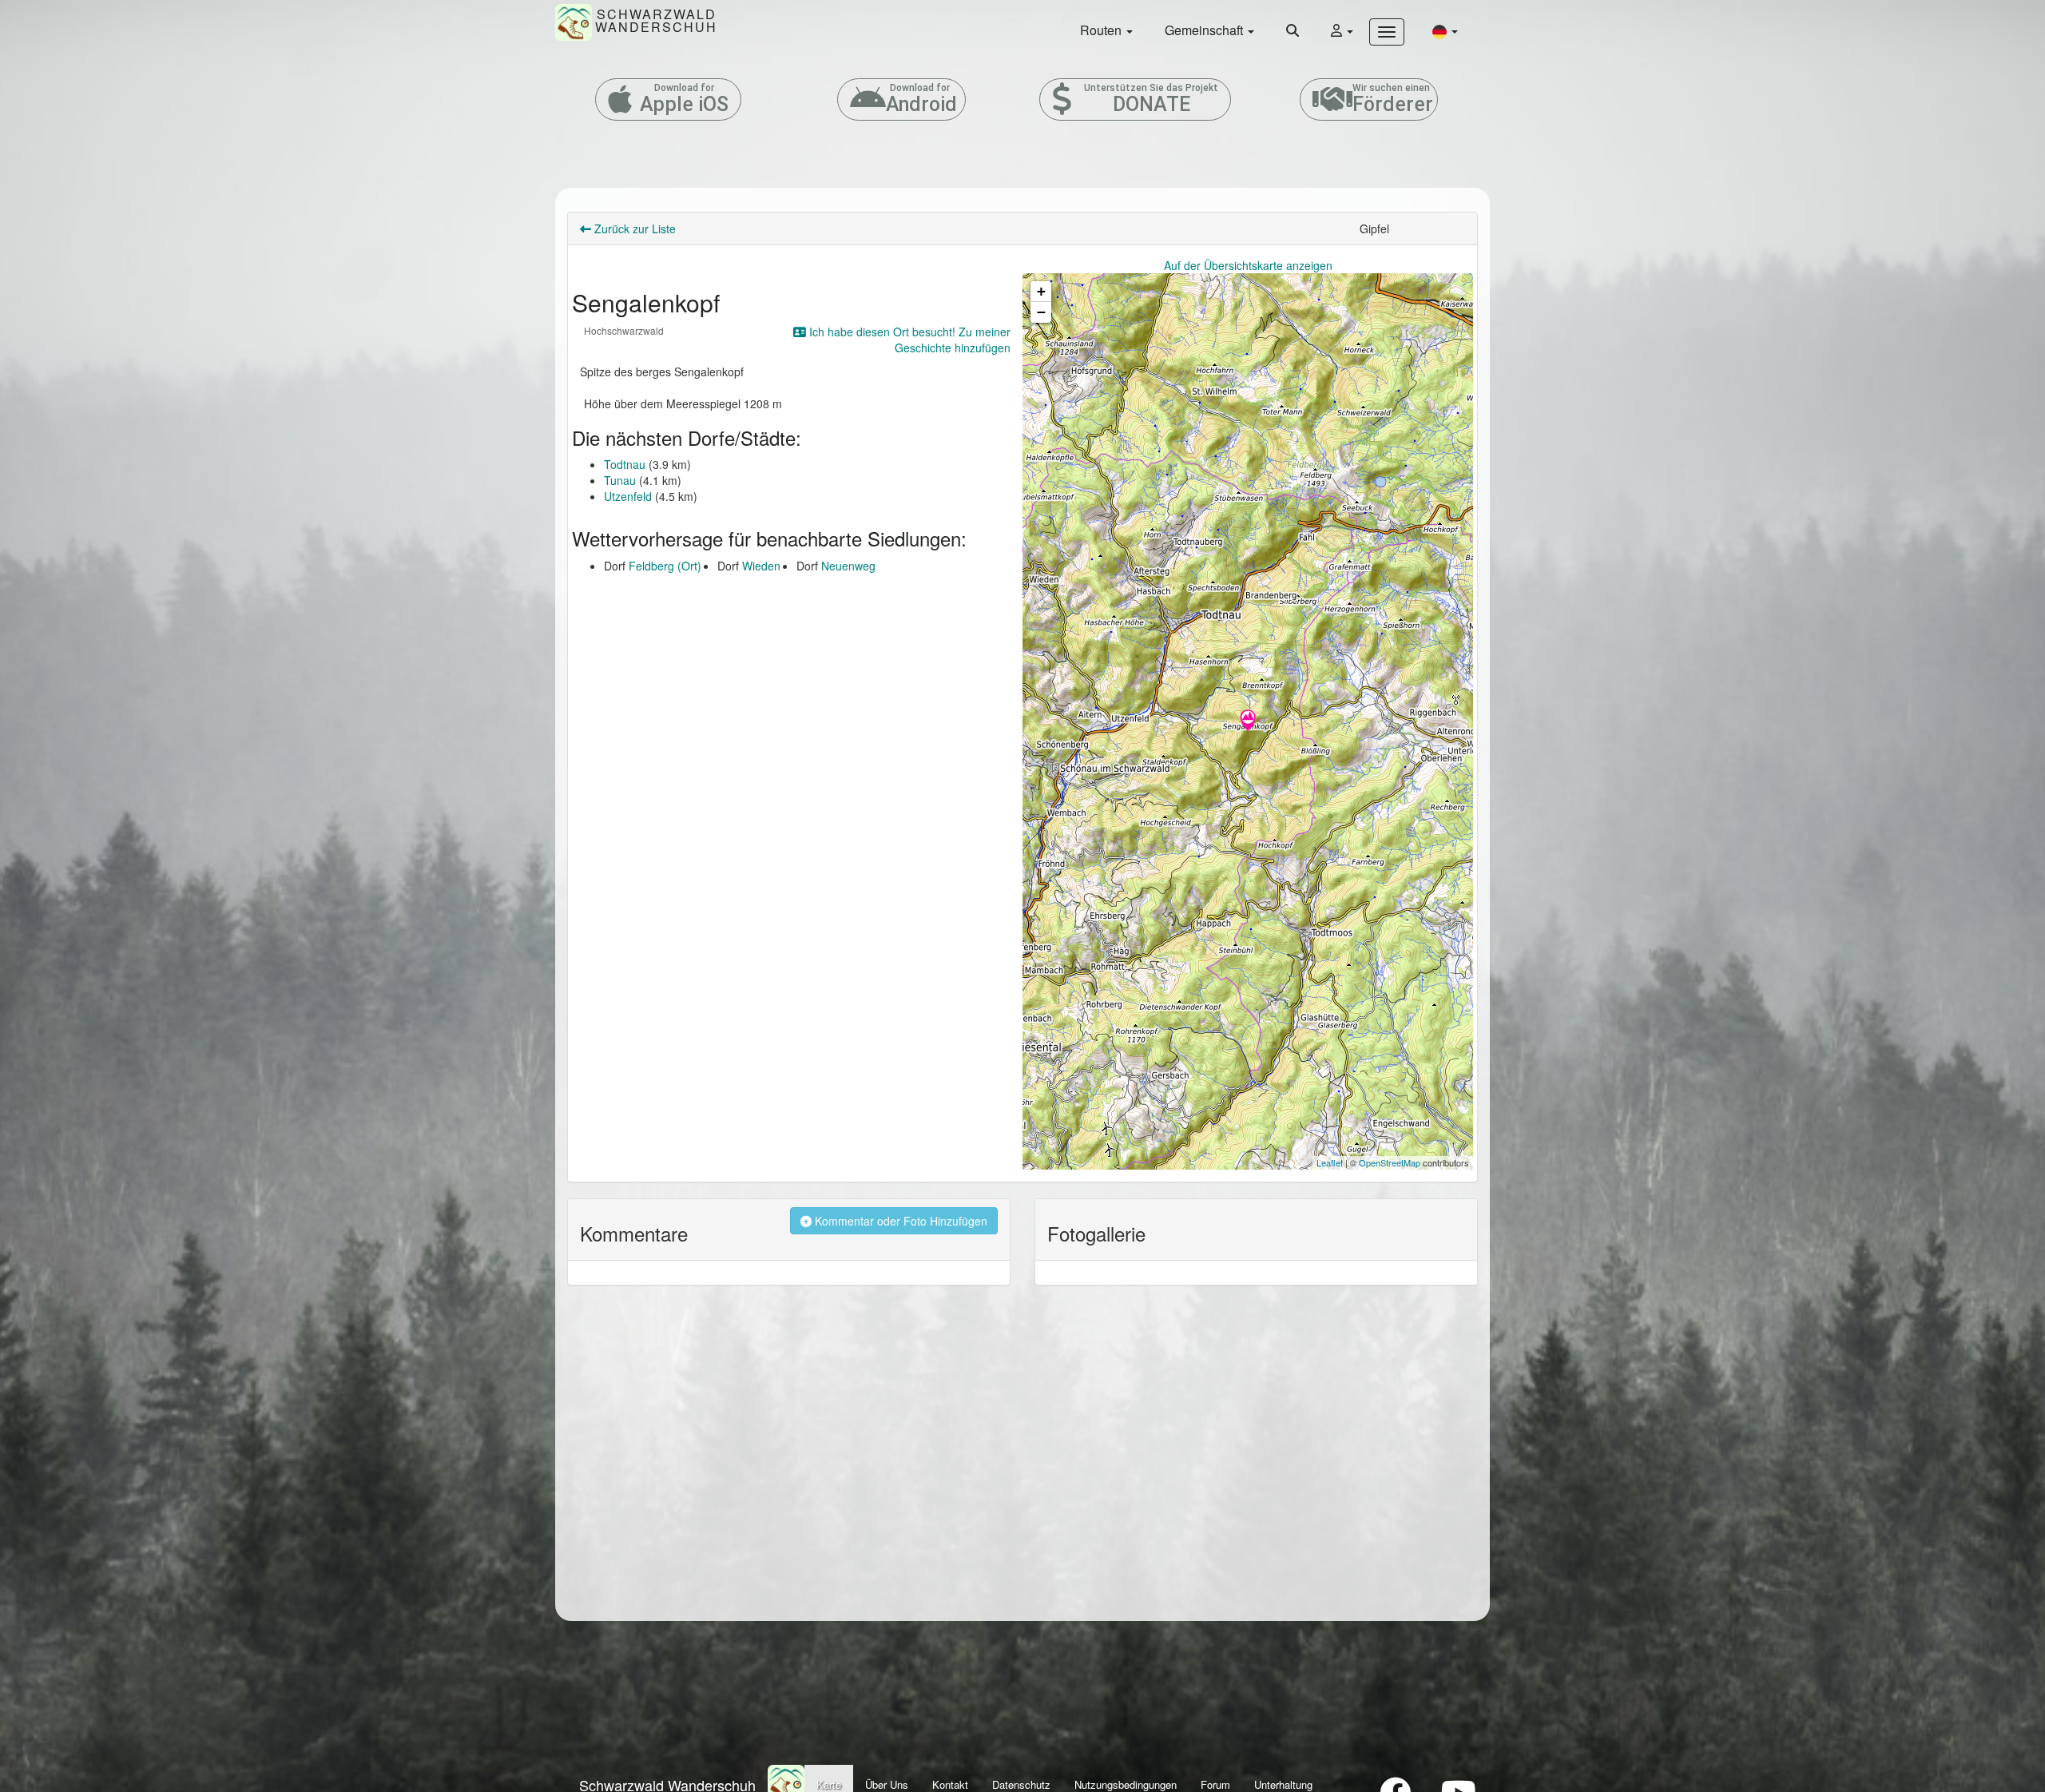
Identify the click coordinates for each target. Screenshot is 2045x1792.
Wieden (761, 566)
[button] (1445, 31)
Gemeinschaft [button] (1205, 30)
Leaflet (1330, 1162)
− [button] (1041, 312)
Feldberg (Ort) (665, 566)
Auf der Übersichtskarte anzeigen (1248, 265)
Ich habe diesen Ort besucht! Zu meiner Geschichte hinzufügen (908, 340)
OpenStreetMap (1390, 1162)
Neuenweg (848, 566)
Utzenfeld (628, 496)
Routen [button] (1102, 30)
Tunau (620, 480)
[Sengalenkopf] (1248, 721)
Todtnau (625, 464)
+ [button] (1041, 291)
